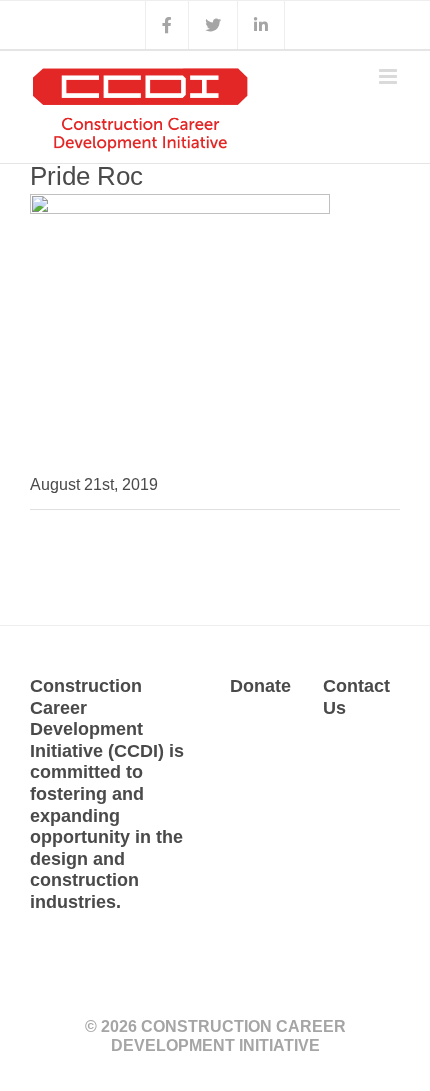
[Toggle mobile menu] (389, 76)
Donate (260, 686)
